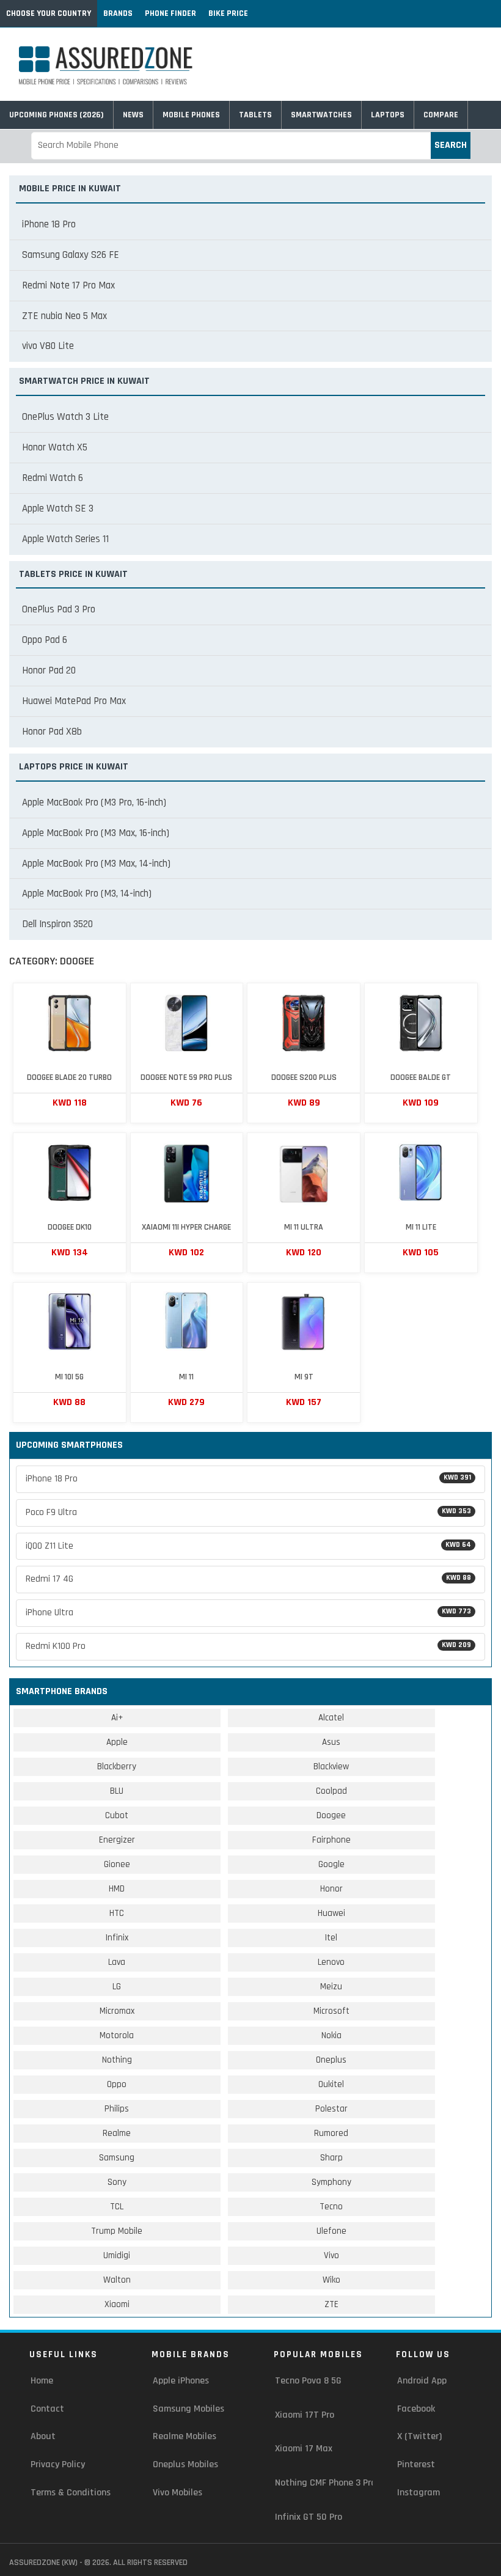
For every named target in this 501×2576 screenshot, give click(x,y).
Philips (117, 2109)
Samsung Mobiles (188, 2409)
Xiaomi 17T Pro (305, 2415)
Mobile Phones (191, 115)
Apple (117, 1742)
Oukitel (331, 2084)
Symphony (331, 2182)
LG (117, 1987)
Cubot (117, 1815)
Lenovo (331, 1962)
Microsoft (331, 2011)
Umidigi (117, 2255)
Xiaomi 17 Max (304, 2449)
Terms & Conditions (71, 2493)
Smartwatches (321, 115)
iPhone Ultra (248, 1613)
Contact (47, 2409)
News (133, 115)
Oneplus (331, 2060)
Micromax (117, 2011)
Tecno (331, 2207)
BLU (117, 1791)
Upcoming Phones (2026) (57, 115)
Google (331, 1864)
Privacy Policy (58, 2464)
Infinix (117, 1938)
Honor (331, 1889)
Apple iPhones (181, 2381)
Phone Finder (170, 13)
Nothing (117, 2060)
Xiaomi (117, 2304)
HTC (117, 1913)
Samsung (117, 2158)
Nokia (331, 2035)
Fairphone (331, 1840)
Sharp (331, 2158)
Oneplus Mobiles (185, 2464)
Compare (441, 115)
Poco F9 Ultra (248, 1512)
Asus (331, 1742)
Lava (117, 1962)
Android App (422, 2381)
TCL (117, 2207)
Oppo (117, 2084)
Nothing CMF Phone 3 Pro (325, 2483)
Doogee (331, 1815)
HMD (117, 1889)
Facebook (416, 2409)
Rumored (331, 2133)
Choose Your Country (49, 13)
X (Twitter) (419, 2436)
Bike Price (228, 13)
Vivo (331, 2255)
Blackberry (117, 1767)
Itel (331, 1938)
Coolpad (331, 1791)
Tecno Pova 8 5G (308, 2381)
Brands (118, 13)
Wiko (331, 2280)
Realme (117, 2133)
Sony (117, 2182)
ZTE (331, 2304)
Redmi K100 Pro (248, 1646)
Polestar (331, 2109)
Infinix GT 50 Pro (309, 2517)
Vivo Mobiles (177, 2493)
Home (42, 2381)
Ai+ (117, 1718)
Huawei (331, 1913)
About (43, 2436)
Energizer (117, 1840)
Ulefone (331, 2231)
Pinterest (416, 2464)
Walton (117, 2280)
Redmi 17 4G (248, 1579)
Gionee (117, 1864)
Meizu (331, 1987)
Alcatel (331, 1718)
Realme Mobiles (185, 2436)
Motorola (117, 2035)
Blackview (331, 1767)
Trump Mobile (117, 2231)
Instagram (419, 2493)
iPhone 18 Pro (248, 1479)
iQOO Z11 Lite (248, 1546)
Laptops (388, 115)
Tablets (255, 115)
